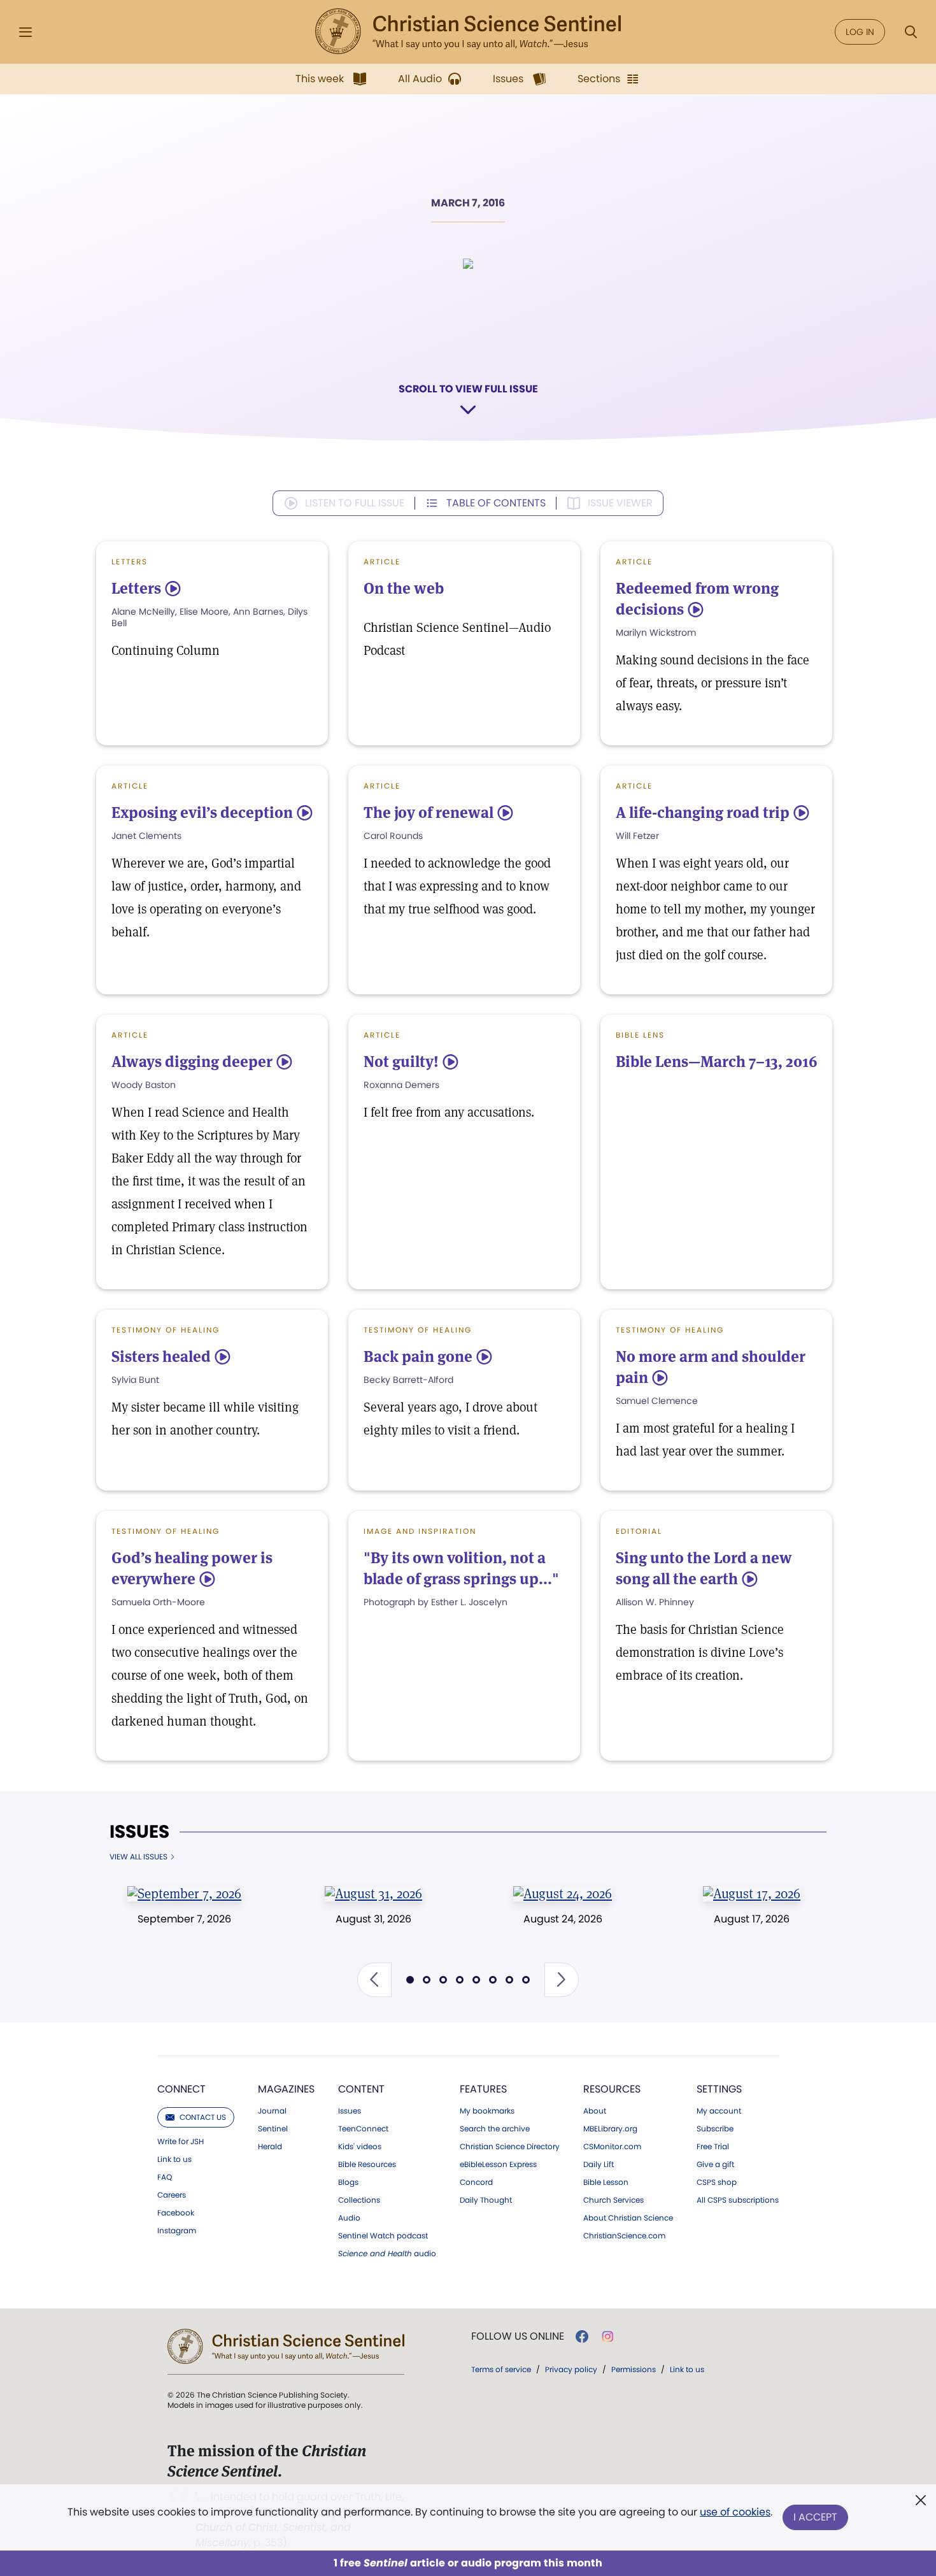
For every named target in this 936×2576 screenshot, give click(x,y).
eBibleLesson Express (498, 2165)
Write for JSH (181, 2142)
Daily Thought (486, 2200)
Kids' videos (360, 2147)
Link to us (174, 2159)
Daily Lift (599, 2165)
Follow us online (518, 2336)
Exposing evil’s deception (202, 812)
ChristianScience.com (624, 2236)
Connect (181, 2089)
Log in (860, 32)
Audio (349, 2218)
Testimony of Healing (166, 1330)
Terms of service (501, 2369)
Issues (139, 1832)
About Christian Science (628, 2218)
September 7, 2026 (184, 1919)
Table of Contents (496, 503)
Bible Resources (367, 2165)
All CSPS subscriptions (738, 2200)
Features (483, 2089)
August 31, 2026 (373, 1919)
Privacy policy (571, 2369)
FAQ (165, 2177)
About (595, 2111)
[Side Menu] (25, 32)
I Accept (815, 2517)
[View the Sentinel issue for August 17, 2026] (752, 1893)
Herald (270, 2147)
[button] (374, 1980)
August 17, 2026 (752, 1919)
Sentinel (273, 2129)
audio (387, 2254)
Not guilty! (401, 1062)
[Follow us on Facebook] (582, 2336)
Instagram (177, 2231)
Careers (172, 2195)
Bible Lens (640, 1035)
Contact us (203, 2117)
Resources (612, 2089)
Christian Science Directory (510, 2147)
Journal (272, 2111)
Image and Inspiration (420, 1531)
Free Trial (713, 2147)
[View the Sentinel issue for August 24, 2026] (563, 1893)
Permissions (634, 2369)
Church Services (613, 2200)
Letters (130, 562)
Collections (359, 2200)
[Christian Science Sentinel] (468, 32)
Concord (476, 2182)
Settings (719, 2089)
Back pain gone (418, 1356)
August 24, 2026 (563, 1919)
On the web (404, 588)
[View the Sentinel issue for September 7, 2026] (184, 1893)
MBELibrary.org (610, 2129)
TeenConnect (363, 2129)
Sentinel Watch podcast (383, 2236)
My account (719, 2111)
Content (361, 2089)
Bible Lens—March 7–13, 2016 (716, 1062)
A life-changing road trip (703, 812)
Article (382, 562)
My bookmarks (487, 2111)
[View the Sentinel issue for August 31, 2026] (373, 1893)
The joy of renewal (429, 812)
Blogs (348, 2182)
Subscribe (715, 2129)
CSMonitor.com (612, 2147)
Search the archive (495, 2129)
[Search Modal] (911, 32)
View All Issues (138, 1857)
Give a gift (715, 2165)
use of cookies (735, 2512)
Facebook (176, 2213)
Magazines (286, 2089)
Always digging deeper (192, 1062)
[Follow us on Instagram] (608, 2336)
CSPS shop (717, 2182)
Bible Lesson (606, 2182)
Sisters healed (161, 1356)
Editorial (639, 1531)
